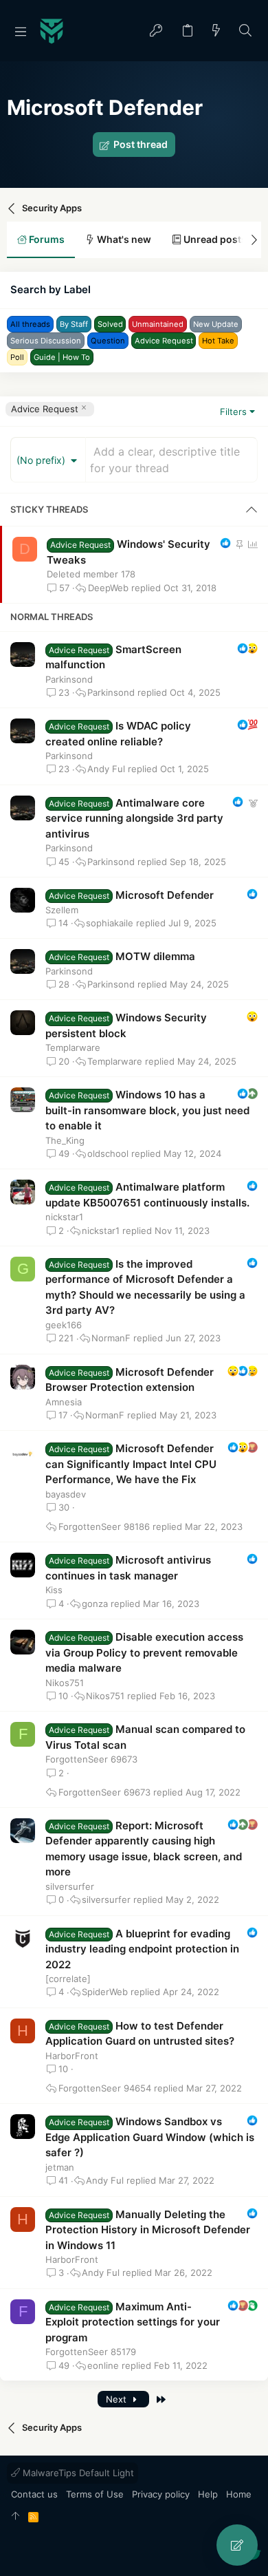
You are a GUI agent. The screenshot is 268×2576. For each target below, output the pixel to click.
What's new (123, 239)
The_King (65, 1140)
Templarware (73, 1047)
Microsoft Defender (165, 895)
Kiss (54, 1590)
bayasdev (66, 1494)
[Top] (15, 2517)
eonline (103, 2366)
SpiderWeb (105, 1992)
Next (118, 2399)
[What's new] (216, 31)
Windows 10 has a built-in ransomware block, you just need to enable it (147, 1110)
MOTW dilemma (155, 956)
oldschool (108, 1154)
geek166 (64, 1325)
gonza (95, 1604)
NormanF (111, 1338)
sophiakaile (110, 923)
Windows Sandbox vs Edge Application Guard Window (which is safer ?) (150, 2137)
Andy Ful (106, 769)
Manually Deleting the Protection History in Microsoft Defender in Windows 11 (148, 2230)
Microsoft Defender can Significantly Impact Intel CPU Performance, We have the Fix (131, 1464)
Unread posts (214, 239)
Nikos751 (65, 1683)
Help (208, 2494)
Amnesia (64, 1402)
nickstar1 (64, 1217)
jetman (60, 2167)
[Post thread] (237, 2545)
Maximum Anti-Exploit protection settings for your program (133, 2322)
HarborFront (72, 2056)
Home (239, 2494)
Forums (46, 239)
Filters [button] (233, 412)
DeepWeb (108, 588)
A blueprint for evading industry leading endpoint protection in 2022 (142, 1949)
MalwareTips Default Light (77, 2473)
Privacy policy (161, 2494)
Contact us (34, 2494)
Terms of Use (95, 2494)
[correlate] (68, 1979)
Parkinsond (69, 679)
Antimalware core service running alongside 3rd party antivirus (134, 818)
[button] (21, 31)
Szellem (62, 910)
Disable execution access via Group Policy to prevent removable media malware (144, 1652)
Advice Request (45, 409)
